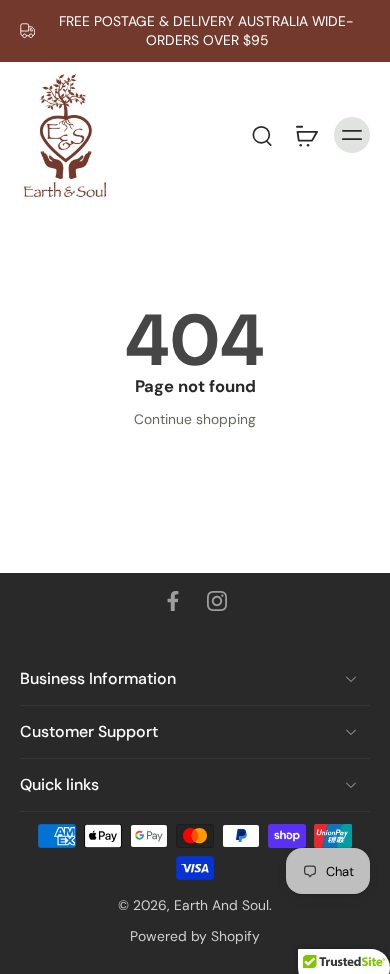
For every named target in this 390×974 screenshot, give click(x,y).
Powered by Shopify (195, 936)
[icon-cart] (306, 135)
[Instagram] (217, 601)
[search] (262, 135)
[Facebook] (173, 601)
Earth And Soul (221, 905)
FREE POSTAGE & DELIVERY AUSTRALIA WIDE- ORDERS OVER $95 (206, 30)
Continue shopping (195, 419)
